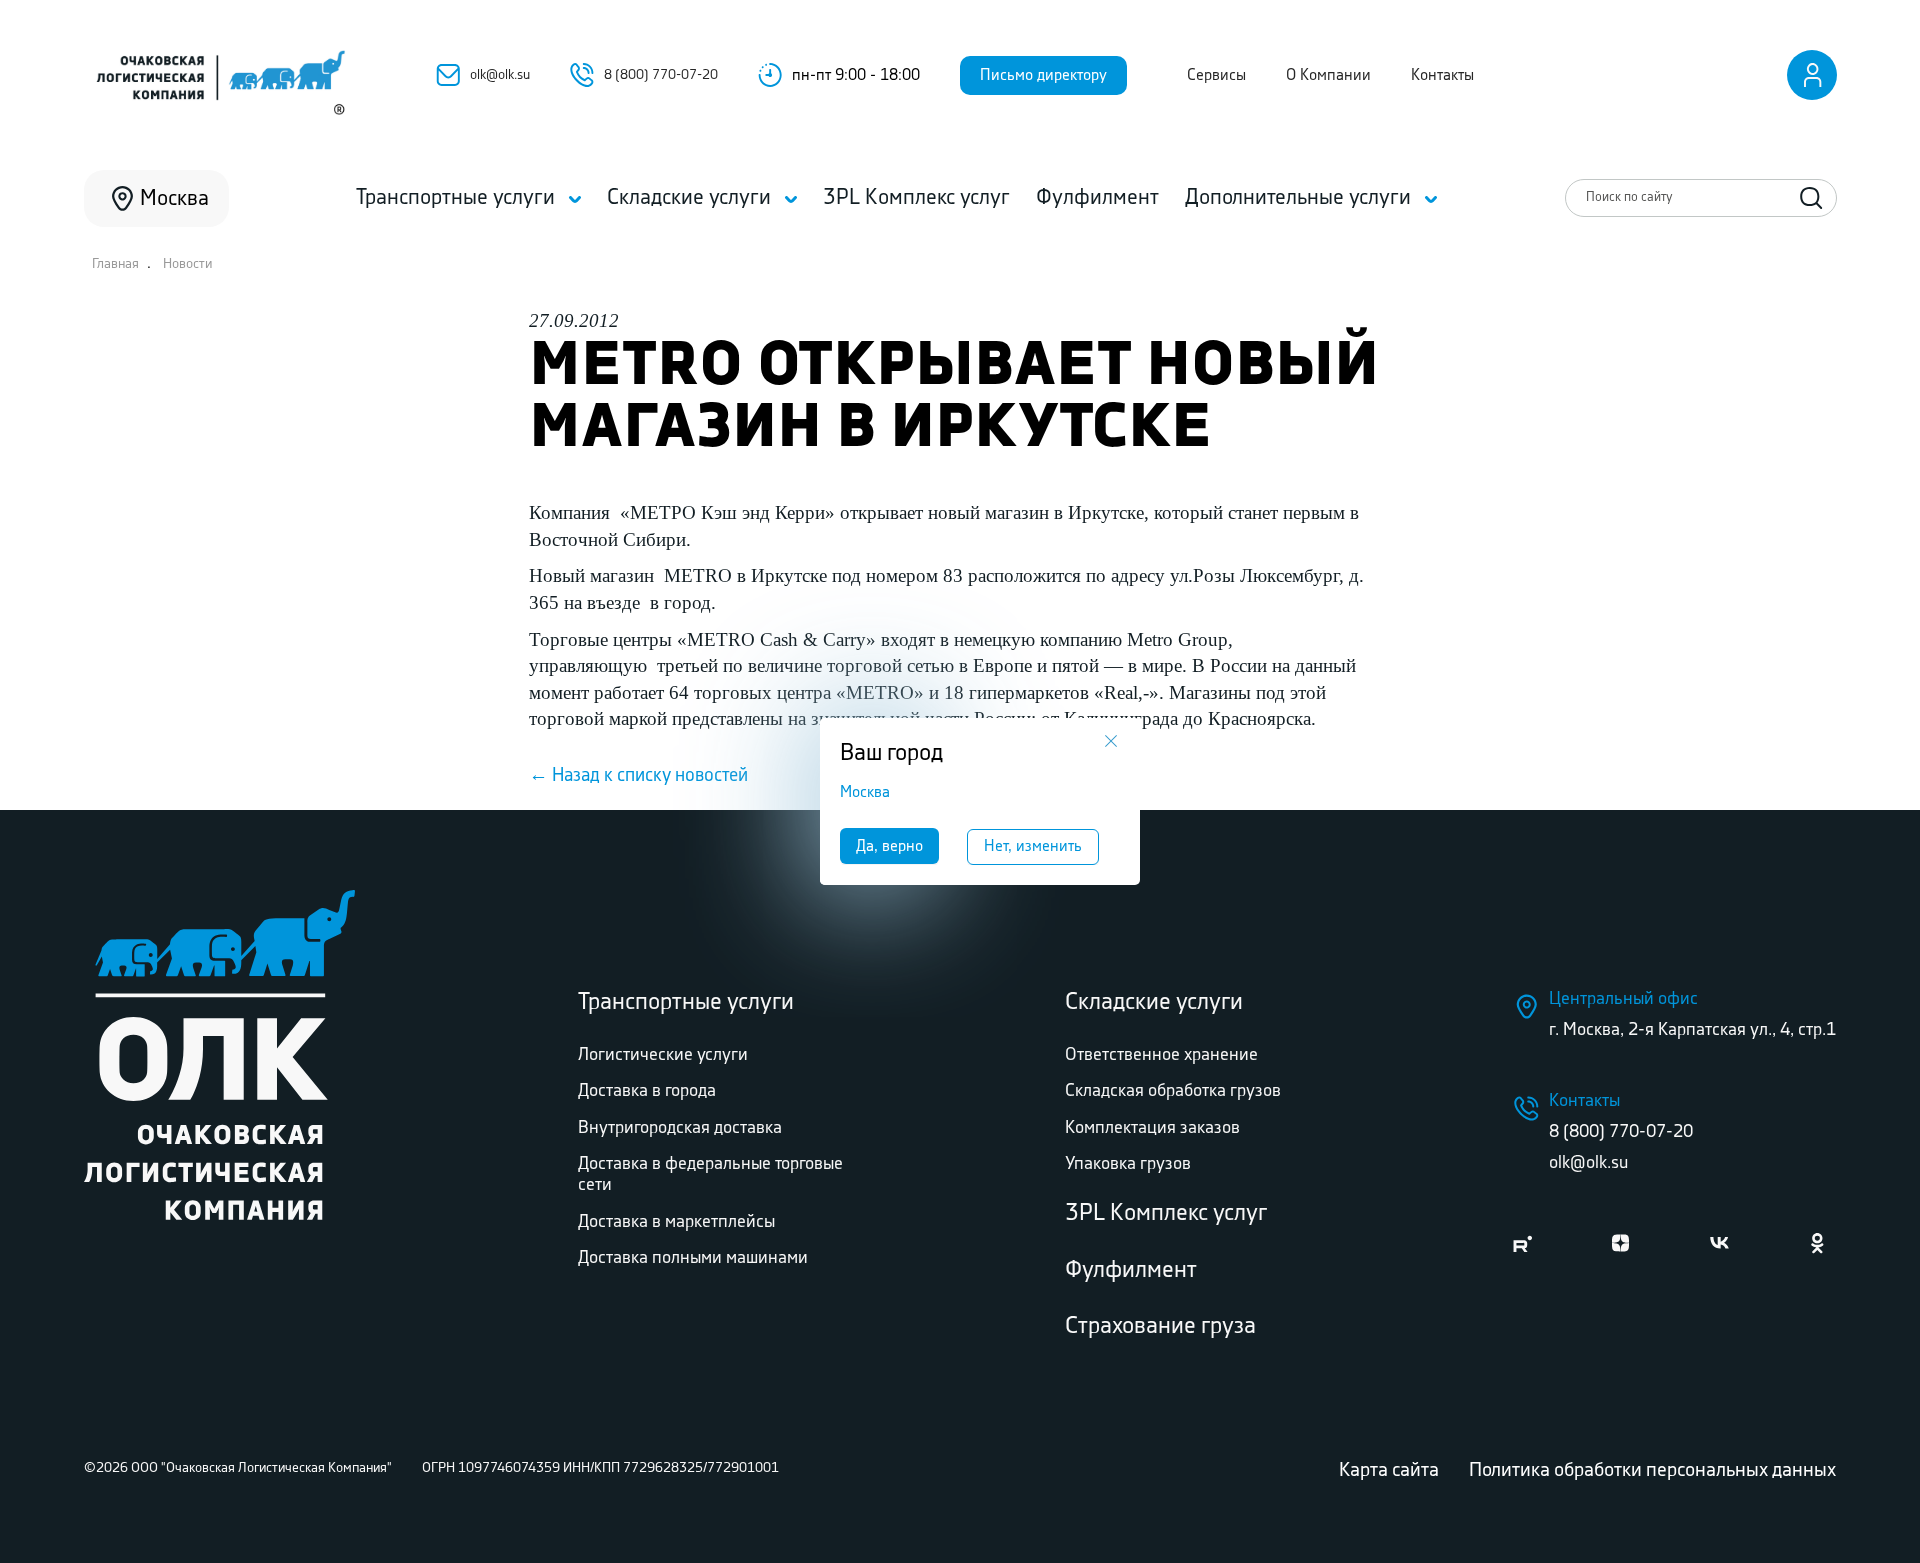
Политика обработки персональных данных (1652, 1470)
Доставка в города (647, 1091)
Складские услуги (1154, 1002)
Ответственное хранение (1161, 1055)
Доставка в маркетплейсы (676, 1222)
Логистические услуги (663, 1055)
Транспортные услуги (686, 1002)
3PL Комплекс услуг (1166, 1213)
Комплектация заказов (1152, 1128)
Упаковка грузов (1128, 1164)
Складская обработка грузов (1173, 1091)
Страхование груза (1160, 1326)
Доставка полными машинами (693, 1258)
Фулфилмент (1131, 1270)
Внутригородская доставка (680, 1128)
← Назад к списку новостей (638, 776)
